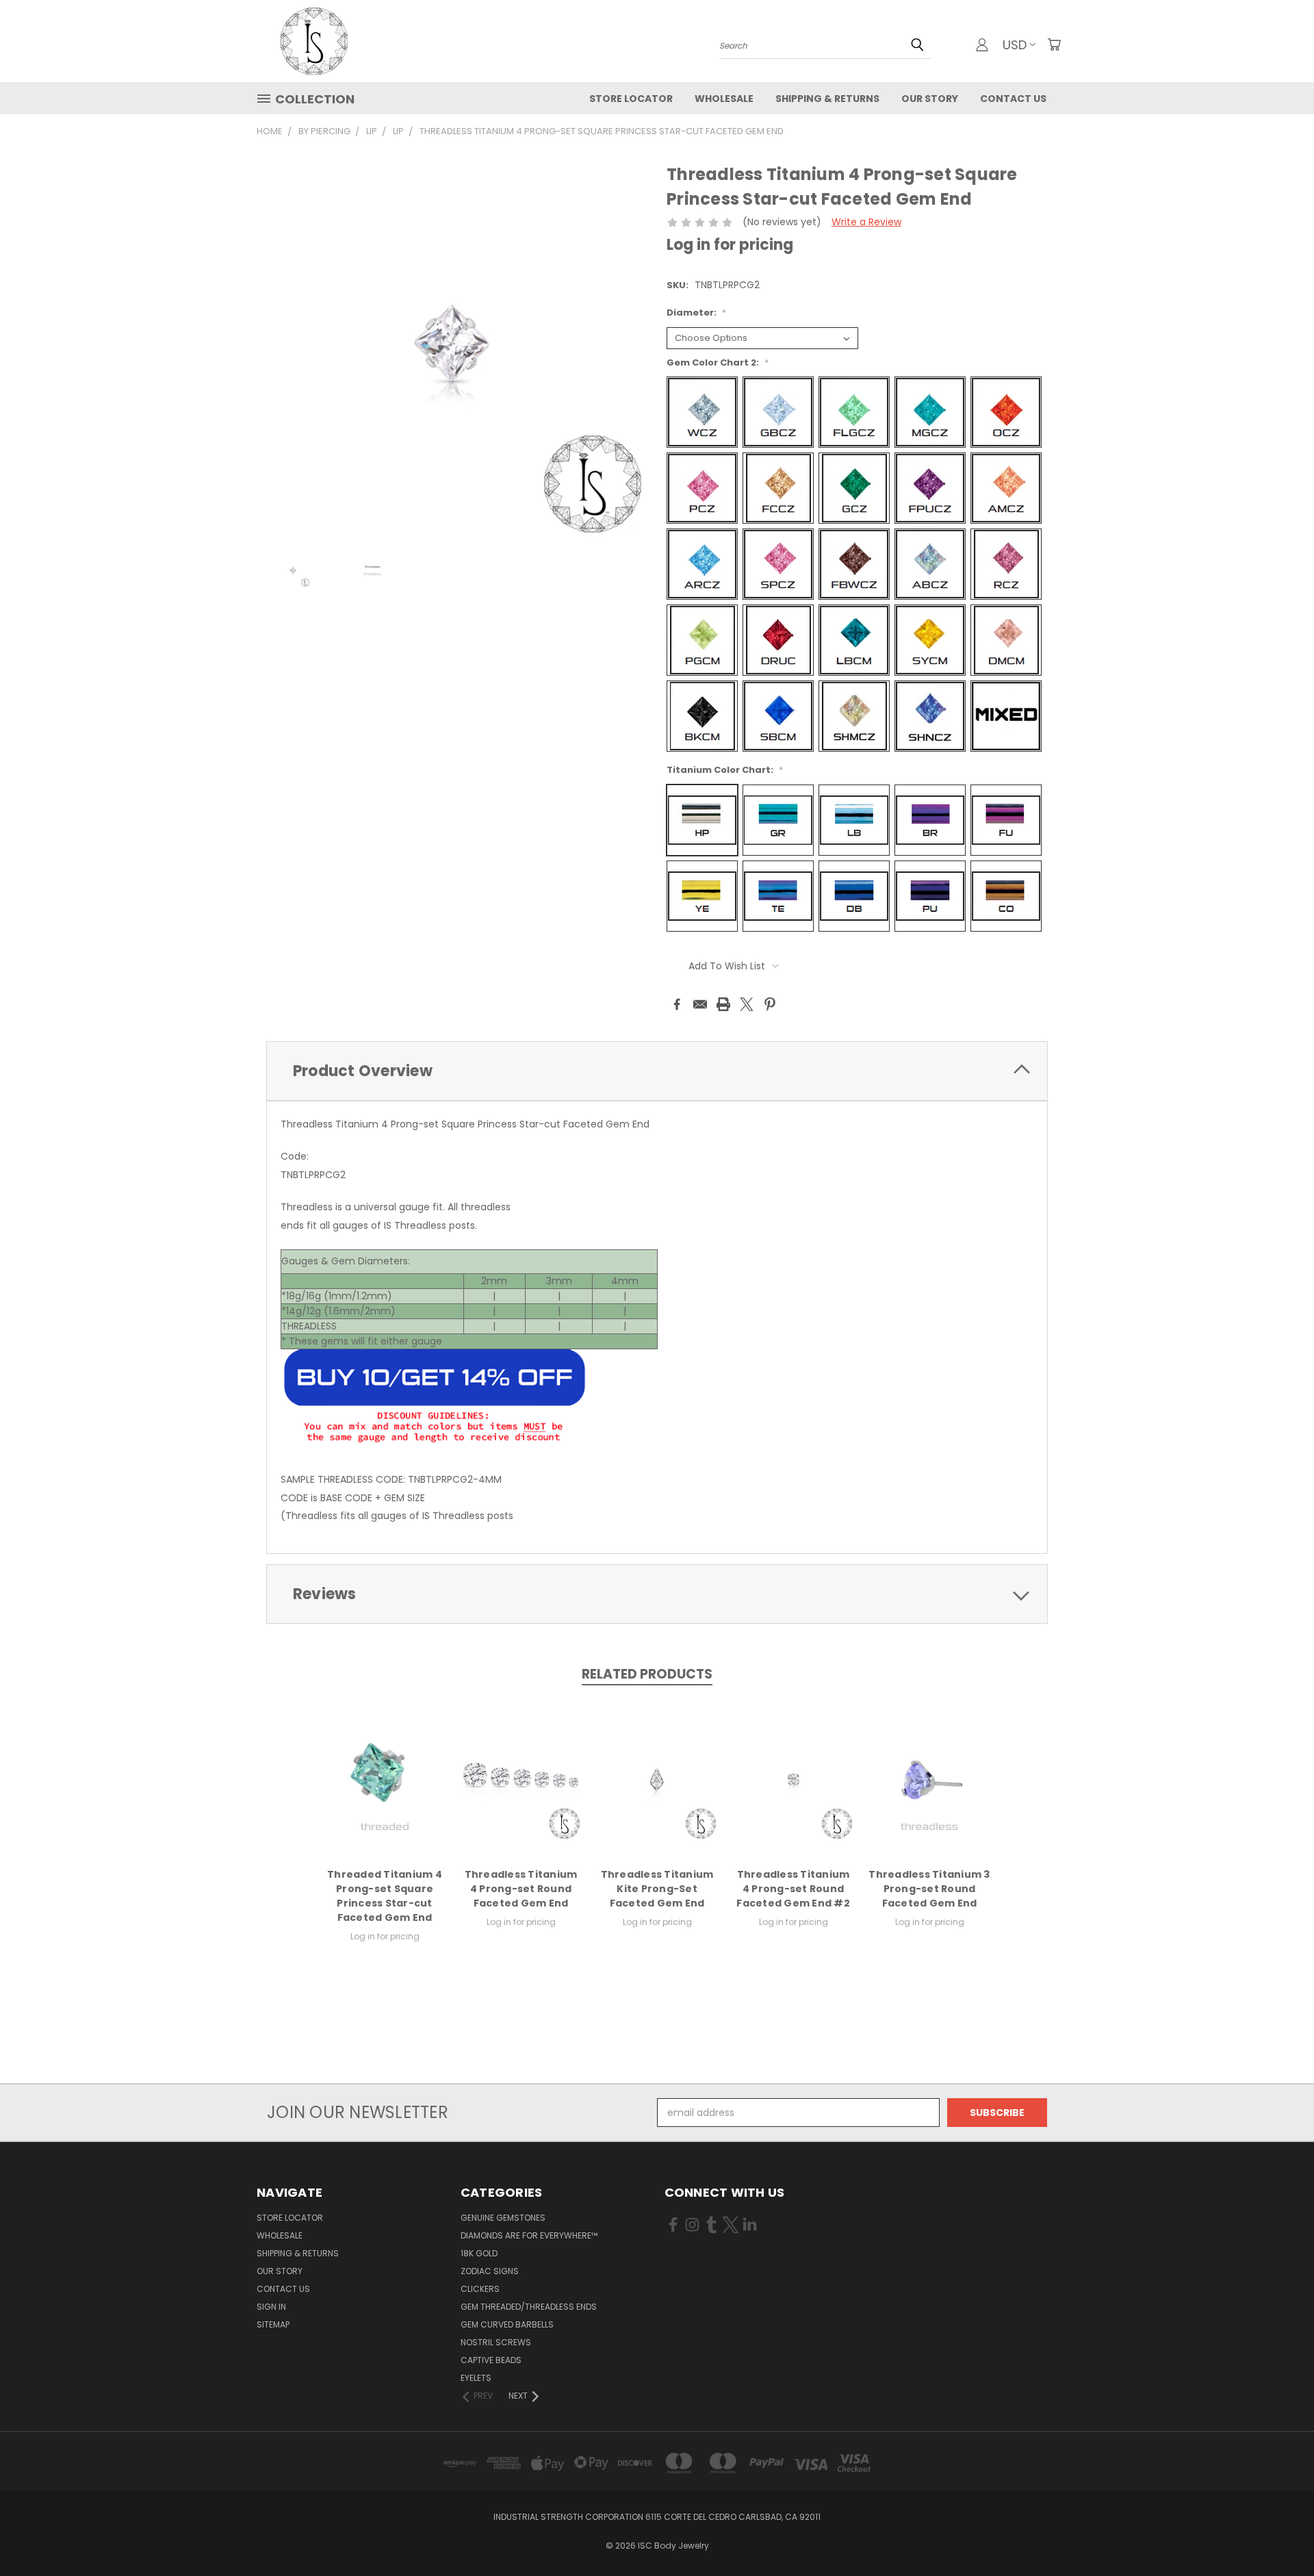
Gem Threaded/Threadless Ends (529, 2307)
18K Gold (479, 2253)
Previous (1278, 2533)
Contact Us (1013, 99)
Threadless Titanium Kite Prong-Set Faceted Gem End (657, 1889)
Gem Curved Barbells (507, 2324)
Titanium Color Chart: (725, 770)
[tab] (657, 1071)
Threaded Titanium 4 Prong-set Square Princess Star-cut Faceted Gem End (385, 1896)
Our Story (930, 99)
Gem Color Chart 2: (718, 362)
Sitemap (273, 2324)
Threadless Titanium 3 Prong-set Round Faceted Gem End (929, 1889)
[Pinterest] (770, 1004)
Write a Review (866, 222)
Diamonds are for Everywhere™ (529, 2235)
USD (1015, 45)
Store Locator (631, 99)
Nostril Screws (496, 2342)
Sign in (271, 2307)
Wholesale (724, 99)
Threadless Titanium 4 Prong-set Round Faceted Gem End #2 (793, 1889)
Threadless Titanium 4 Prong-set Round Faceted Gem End (521, 1889)
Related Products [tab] (647, 1674)
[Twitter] (747, 1004)
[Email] (700, 1004)
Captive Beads (491, 2360)
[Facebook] (677, 1004)
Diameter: (696, 313)
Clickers (480, 2289)
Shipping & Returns (827, 99)
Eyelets (476, 2378)
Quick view (385, 1777)
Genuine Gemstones (503, 2218)
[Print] (723, 1004)
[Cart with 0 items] (1054, 44)
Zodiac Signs (490, 2271)
